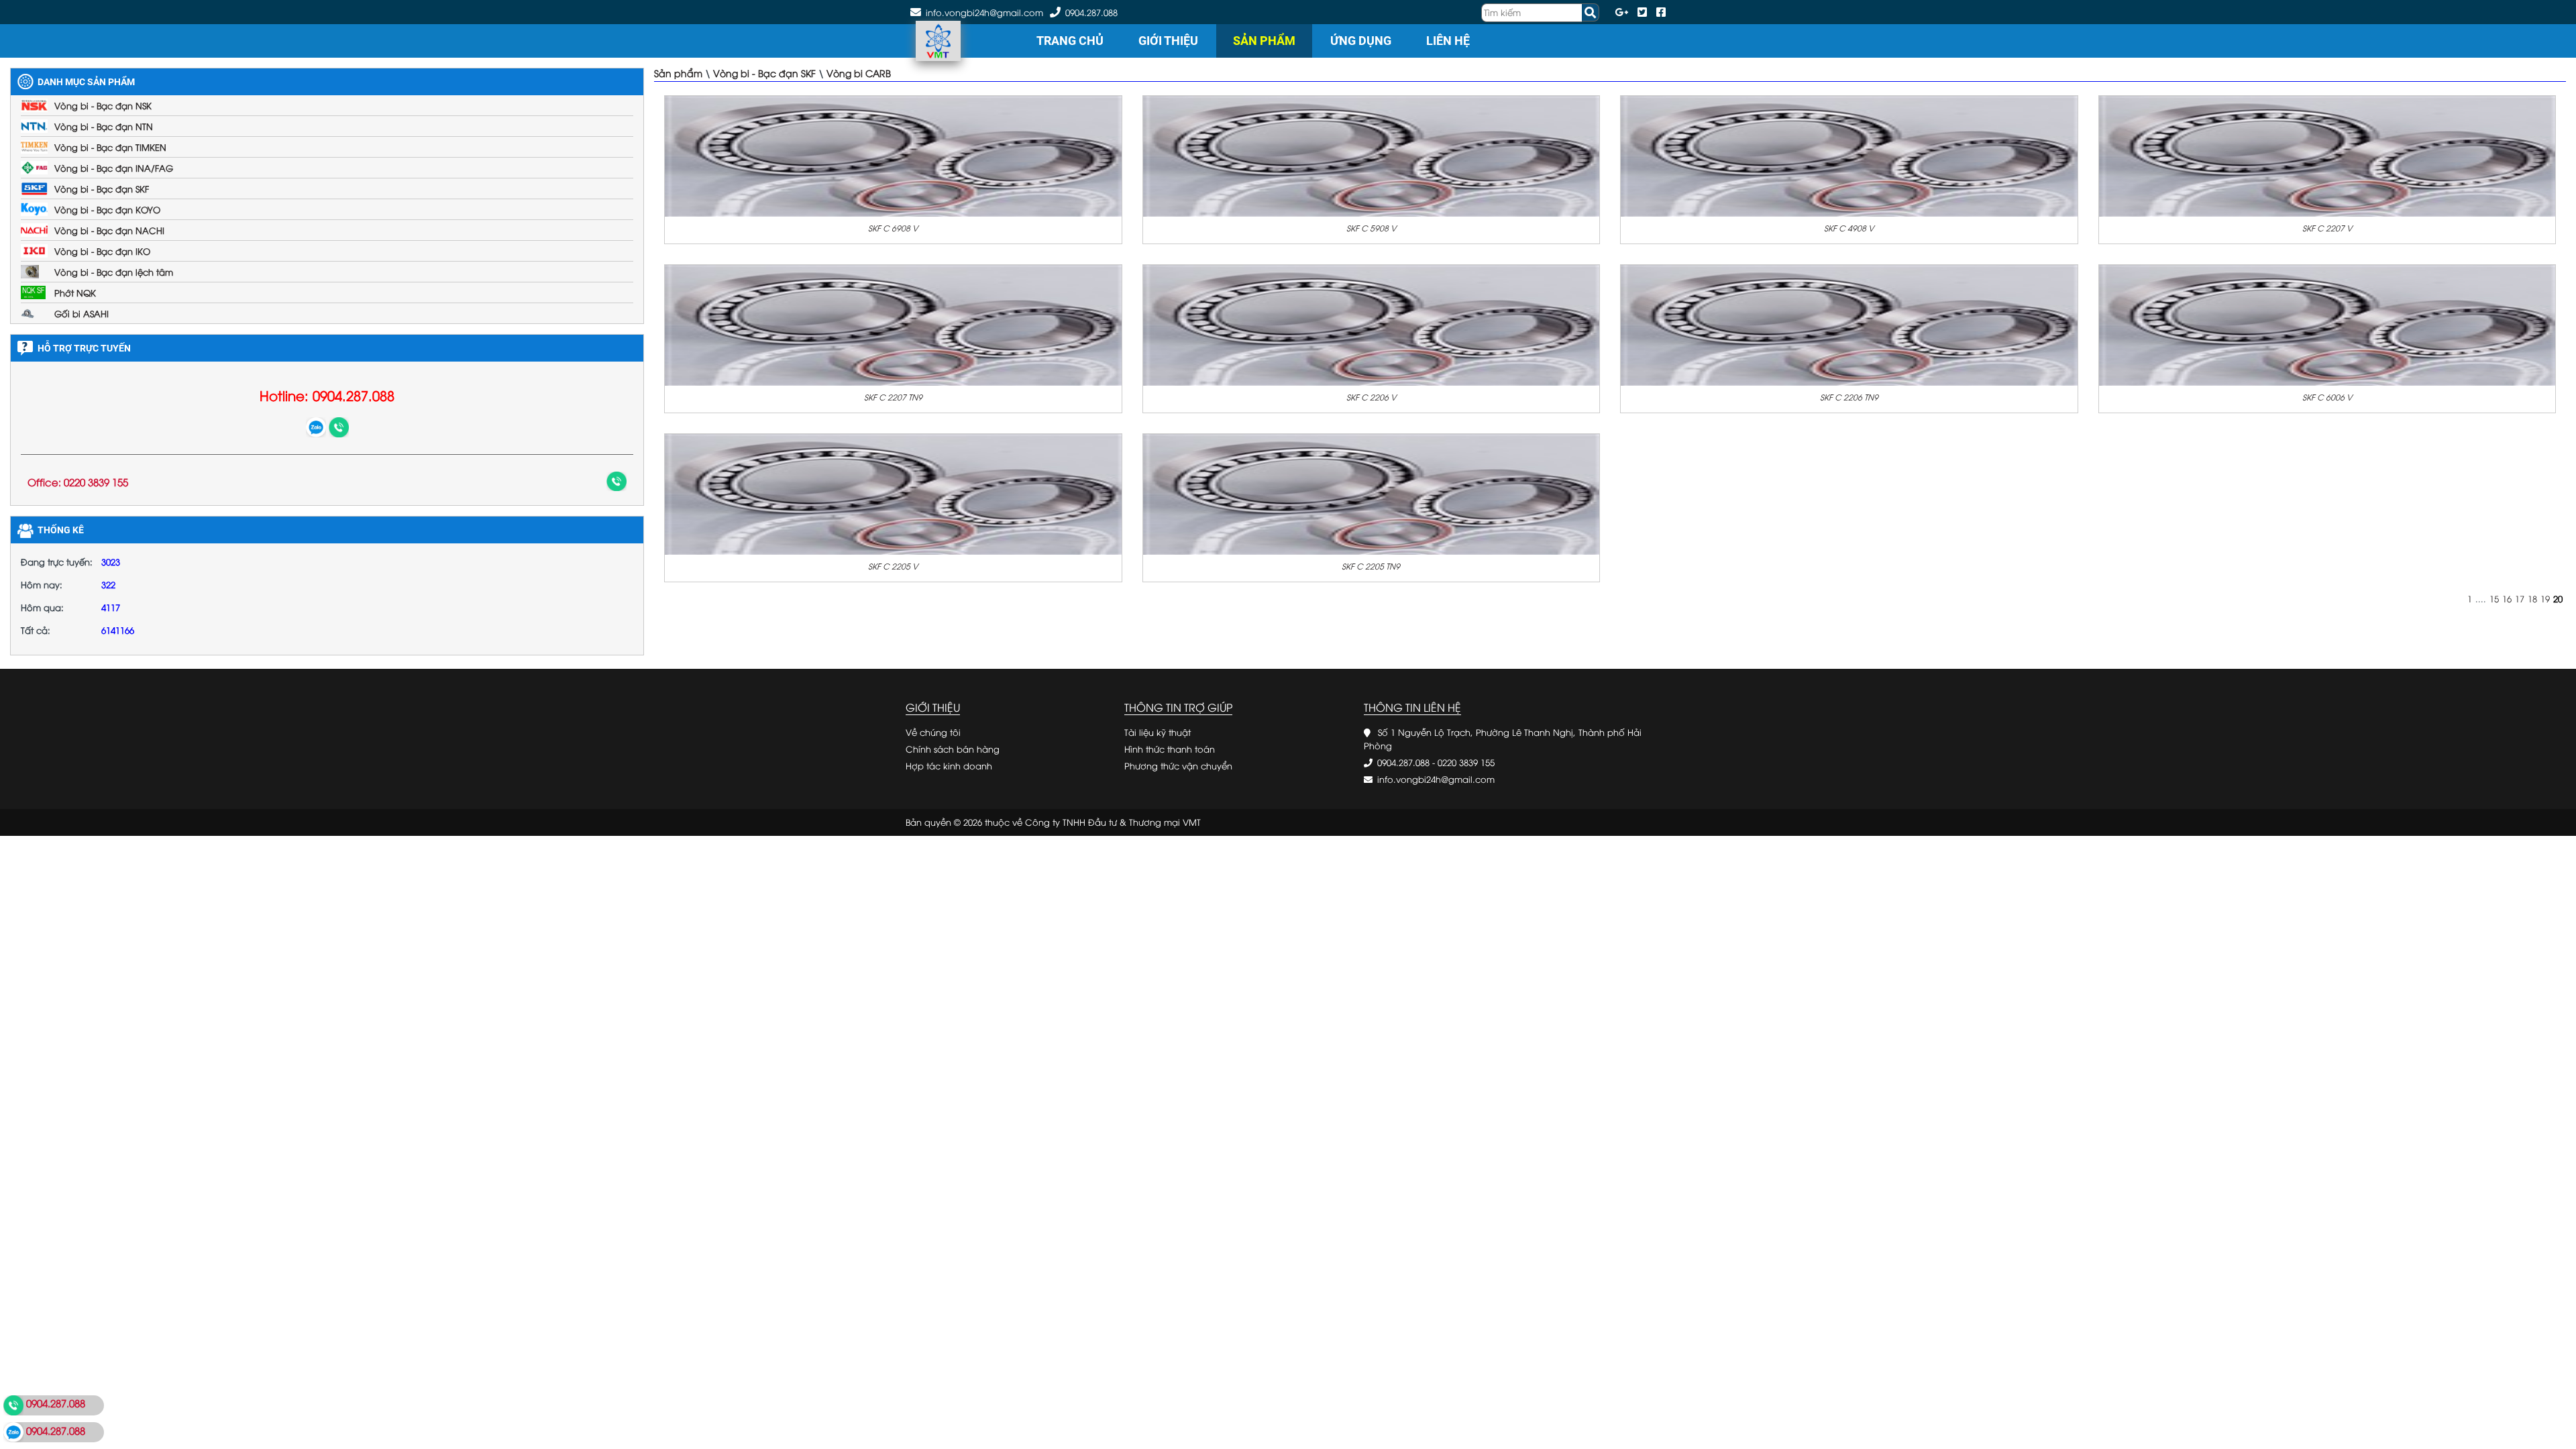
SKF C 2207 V (2327, 228)
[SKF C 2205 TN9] (1372, 493)
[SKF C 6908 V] (893, 155)
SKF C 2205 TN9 (1371, 566)
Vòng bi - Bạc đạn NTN (104, 126)
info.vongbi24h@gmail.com (1436, 779)
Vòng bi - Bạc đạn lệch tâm (114, 272)
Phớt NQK (75, 292)
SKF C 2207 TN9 (893, 397)
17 (2520, 598)
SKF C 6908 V (893, 228)
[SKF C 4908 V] (1849, 155)
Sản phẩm (1264, 41)
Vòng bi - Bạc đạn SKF (102, 189)
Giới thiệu (1168, 41)
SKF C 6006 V (2327, 397)
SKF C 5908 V (1371, 228)
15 (2494, 598)
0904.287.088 (1091, 12)
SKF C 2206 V (1371, 397)
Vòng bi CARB (859, 73)
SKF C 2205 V (893, 566)
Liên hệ (1448, 41)
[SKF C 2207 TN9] (893, 324)
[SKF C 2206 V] (1372, 324)
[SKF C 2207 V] (2327, 155)
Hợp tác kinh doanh (949, 765)
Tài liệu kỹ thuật (1158, 732)
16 (2507, 598)
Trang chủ (1070, 41)
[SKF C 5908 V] (1372, 155)
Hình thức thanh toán (1170, 749)
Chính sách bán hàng (953, 749)
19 (2545, 598)
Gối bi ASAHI (82, 313)
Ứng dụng (1361, 41)
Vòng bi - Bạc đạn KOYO (107, 209)
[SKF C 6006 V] (2327, 324)
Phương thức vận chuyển (1178, 765)
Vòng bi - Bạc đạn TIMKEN (110, 147)
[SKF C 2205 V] (893, 493)
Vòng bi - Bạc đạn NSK (103, 105)
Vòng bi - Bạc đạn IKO (102, 251)
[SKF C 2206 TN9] (1849, 324)
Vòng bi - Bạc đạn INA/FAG (114, 168)
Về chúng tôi (933, 732)
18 (2532, 598)
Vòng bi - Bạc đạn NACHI (109, 230)
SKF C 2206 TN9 (1849, 397)
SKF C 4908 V (1849, 228)
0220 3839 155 (1466, 762)
